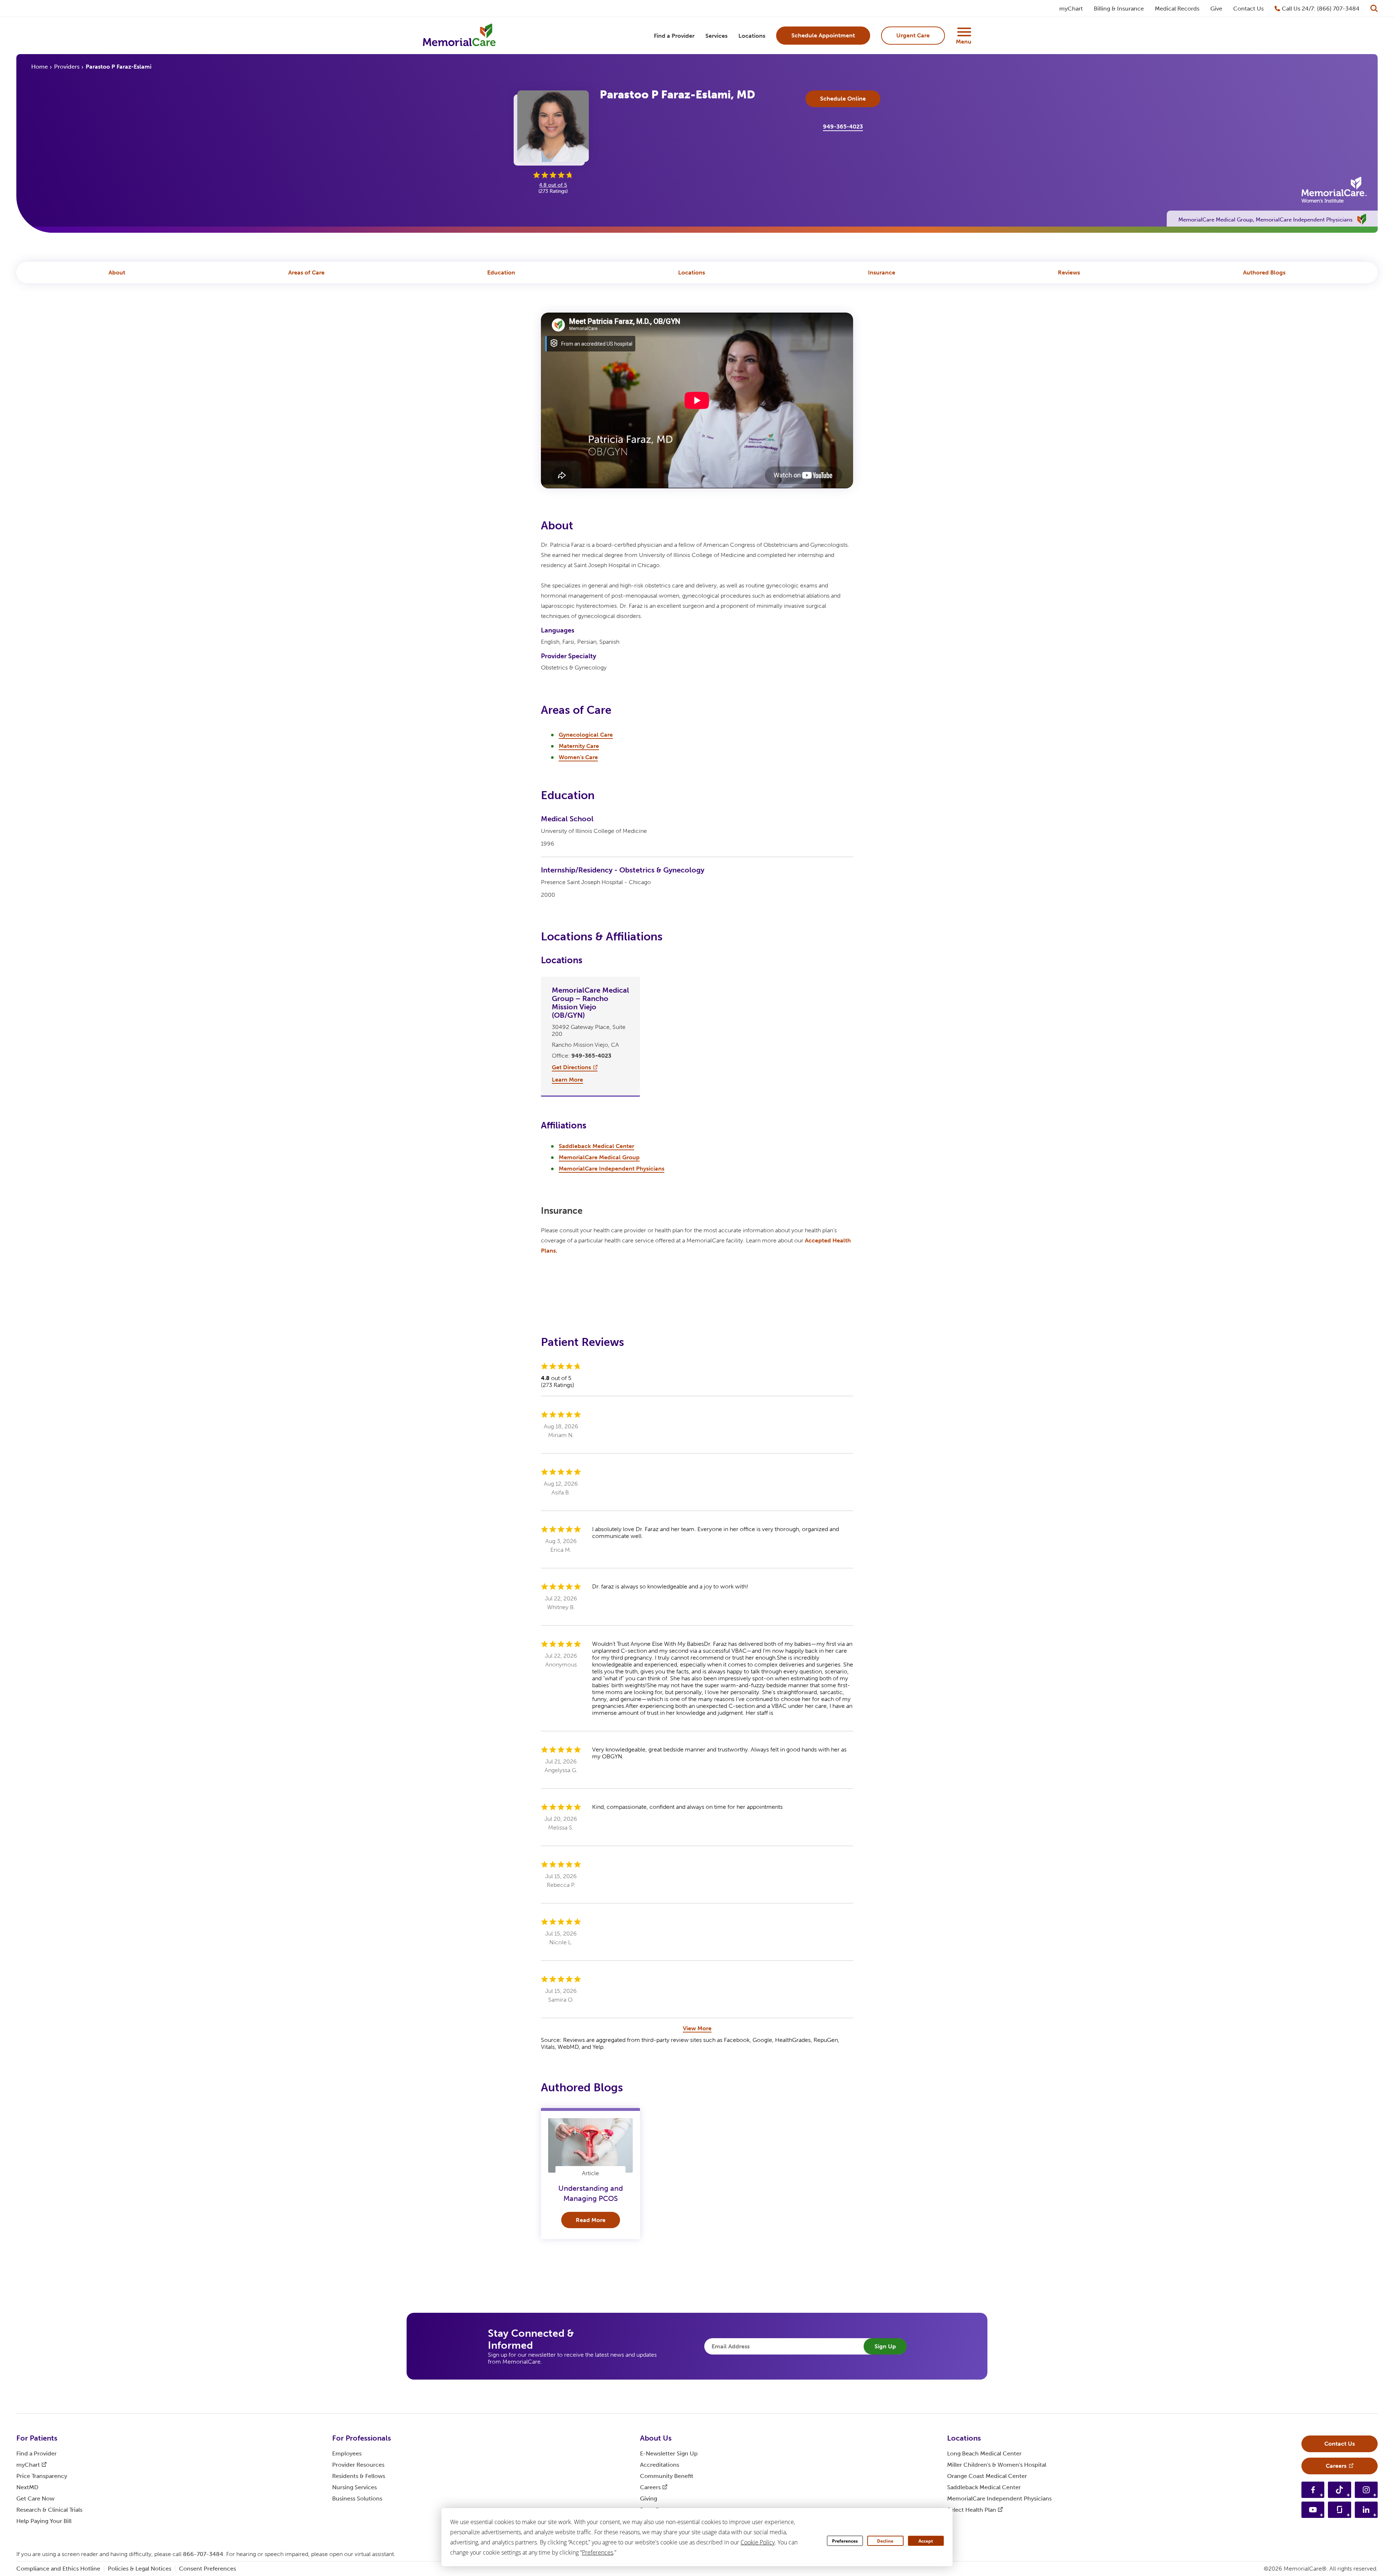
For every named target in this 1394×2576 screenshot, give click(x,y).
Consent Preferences (207, 2569)
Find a (36, 2453)
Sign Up (885, 2346)
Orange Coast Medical (987, 2476)
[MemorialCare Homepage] (459, 36)
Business (357, 2498)
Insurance (882, 272)
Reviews (1069, 272)
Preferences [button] (598, 2552)
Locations (692, 272)
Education (501, 272)
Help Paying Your (44, 2521)
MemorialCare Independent (999, 2498)
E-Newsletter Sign (669, 2453)
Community (667, 2476)
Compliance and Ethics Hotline (58, 2569)
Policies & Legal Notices (140, 2569)
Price (42, 2476)
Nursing (354, 2487)
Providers (67, 67)
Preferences (845, 2541)
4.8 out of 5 (553, 185)
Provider (358, 2465)
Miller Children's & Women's (997, 2465)
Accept (926, 2541)
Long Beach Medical (984, 2453)
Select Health (972, 2510)
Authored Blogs (1264, 272)
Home (40, 67)
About (117, 272)
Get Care (35, 2498)
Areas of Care (306, 272)
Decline (885, 2541)
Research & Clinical (49, 2510)
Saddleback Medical (984, 2487)
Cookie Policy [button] (758, 2542)
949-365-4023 (843, 127)
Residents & (359, 2476)
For (37, 2438)
